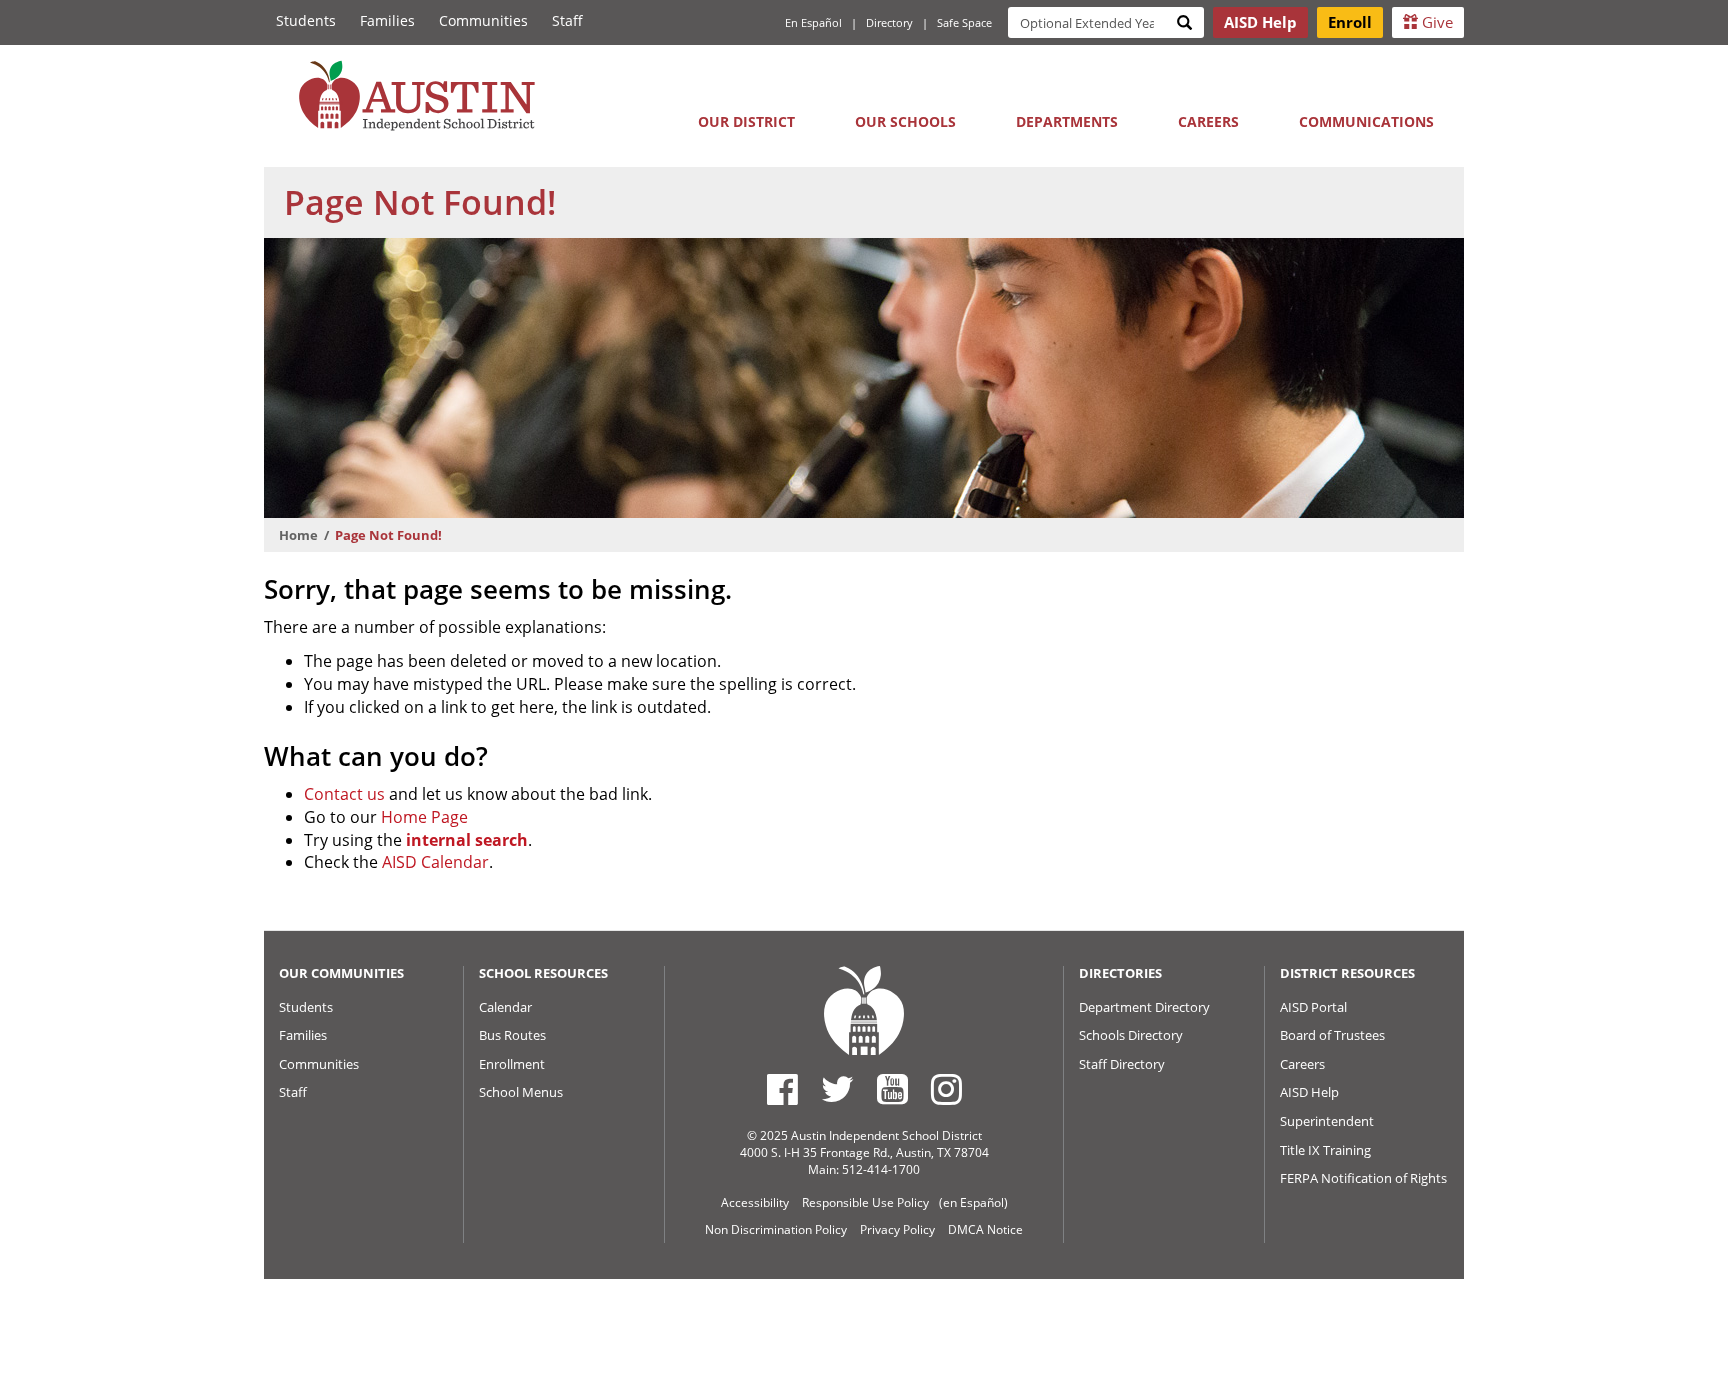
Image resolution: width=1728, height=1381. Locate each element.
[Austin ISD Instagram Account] (946, 1089)
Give (1435, 22)
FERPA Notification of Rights (1363, 1178)
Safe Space (964, 22)
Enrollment (512, 1064)
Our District (746, 121)
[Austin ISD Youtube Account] (892, 1089)
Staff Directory (1122, 1064)
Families (387, 20)
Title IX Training (1325, 1150)
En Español (813, 22)
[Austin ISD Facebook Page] (782, 1089)
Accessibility (755, 1202)
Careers (1208, 121)
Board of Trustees (1332, 1035)
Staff (567, 20)
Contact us (344, 794)
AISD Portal (1313, 1007)
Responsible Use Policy (865, 1202)
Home (298, 535)
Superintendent (1327, 1121)
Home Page (424, 817)
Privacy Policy (897, 1229)
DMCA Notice (985, 1229)
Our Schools (905, 121)
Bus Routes (512, 1035)
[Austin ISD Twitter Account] (837, 1089)
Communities (483, 20)
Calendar (505, 1007)
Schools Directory (1131, 1035)
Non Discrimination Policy (776, 1229)
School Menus (521, 1092)
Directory (889, 22)
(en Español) (973, 1202)
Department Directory (1144, 1007)
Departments (1067, 121)
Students (306, 20)
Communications (1366, 121)
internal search (467, 840)
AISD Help (1309, 1092)
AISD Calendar (435, 862)
